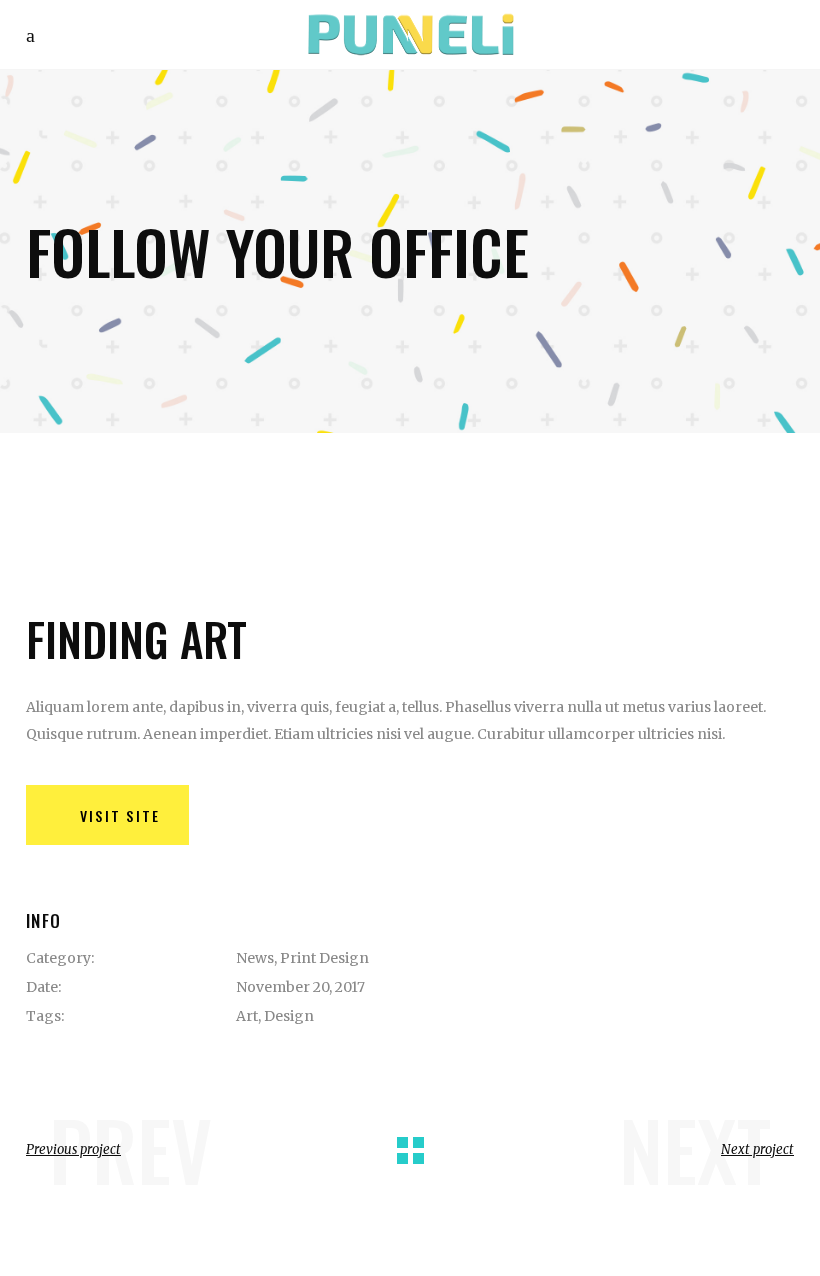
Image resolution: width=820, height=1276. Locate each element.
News (255, 958)
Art (247, 1016)
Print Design (324, 958)
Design (289, 1016)
